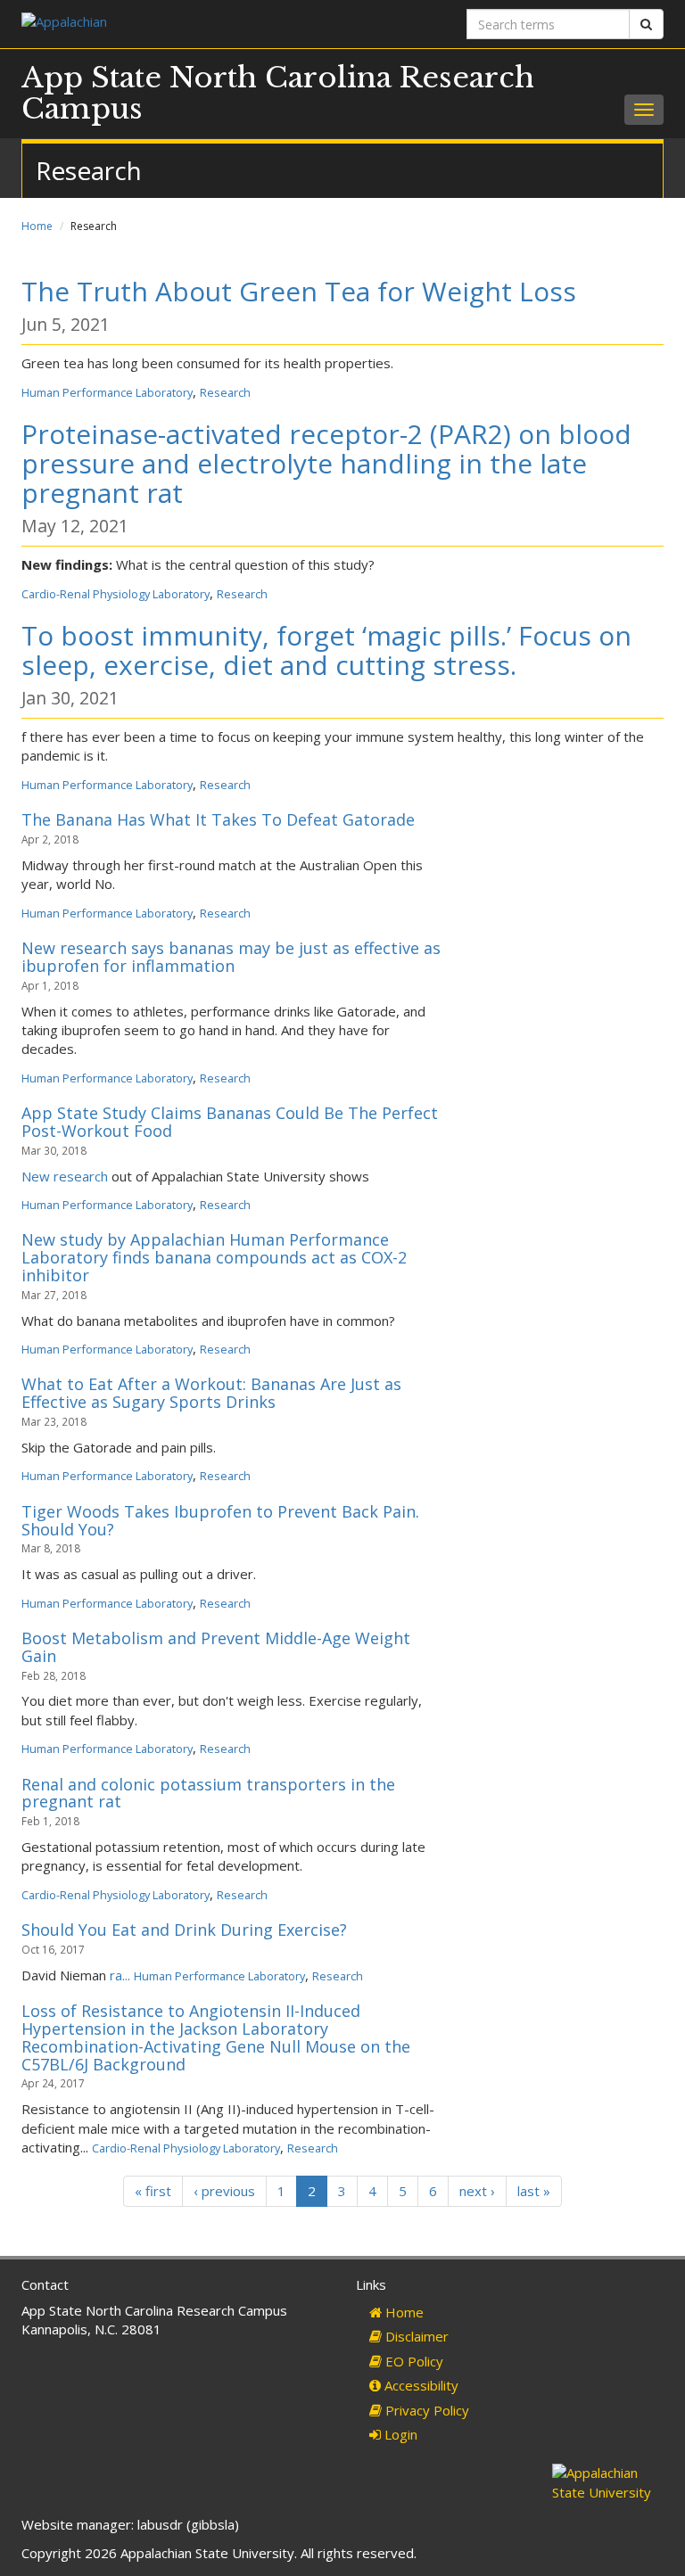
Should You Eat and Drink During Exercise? (184, 1930)
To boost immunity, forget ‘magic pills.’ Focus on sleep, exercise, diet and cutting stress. (326, 650)
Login (399, 2434)
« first (153, 2191)
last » (534, 2191)
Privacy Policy (425, 2410)
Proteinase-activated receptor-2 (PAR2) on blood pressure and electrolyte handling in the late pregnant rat (326, 463)
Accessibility (420, 2385)
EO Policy (413, 2361)
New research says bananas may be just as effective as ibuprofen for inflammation (231, 957)
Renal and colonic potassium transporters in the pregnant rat (208, 1793)
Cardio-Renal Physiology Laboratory (116, 594)
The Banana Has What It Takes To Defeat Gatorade (218, 819)
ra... (122, 1975)
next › (477, 2191)
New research (65, 1176)
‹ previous (224, 2191)
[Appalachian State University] (175, 24)
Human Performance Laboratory (107, 392)
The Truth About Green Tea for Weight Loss (299, 291)
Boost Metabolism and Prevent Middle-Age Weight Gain (216, 1647)
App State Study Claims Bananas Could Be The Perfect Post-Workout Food (230, 1122)
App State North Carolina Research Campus (278, 93)
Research (225, 392)
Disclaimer (415, 2336)
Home (37, 226)
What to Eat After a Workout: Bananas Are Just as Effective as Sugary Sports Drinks (211, 1393)
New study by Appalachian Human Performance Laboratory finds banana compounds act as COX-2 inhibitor (214, 1257)
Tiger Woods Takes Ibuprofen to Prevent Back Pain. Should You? (220, 1520)
